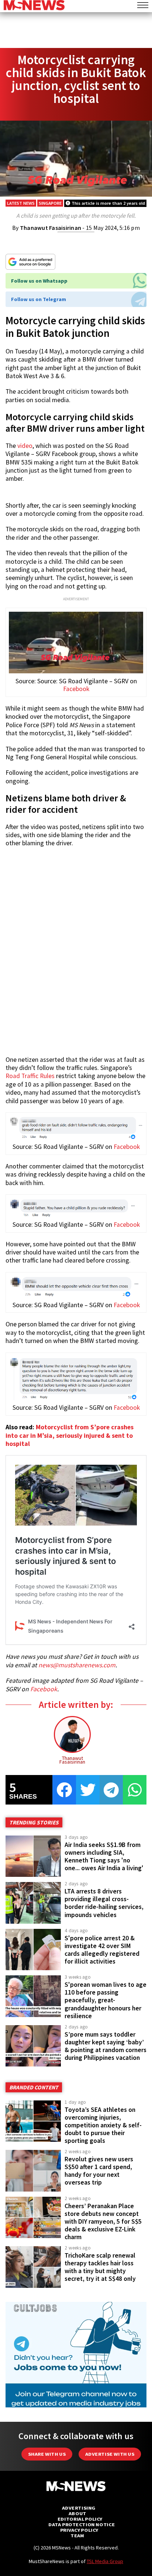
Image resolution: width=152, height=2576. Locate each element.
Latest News (21, 203)
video (25, 446)
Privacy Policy (79, 2530)
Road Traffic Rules (30, 1076)
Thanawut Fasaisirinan (51, 228)
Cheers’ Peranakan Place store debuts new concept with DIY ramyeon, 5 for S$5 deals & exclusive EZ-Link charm (103, 2222)
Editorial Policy (80, 2519)
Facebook (76, 689)
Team (77, 2536)
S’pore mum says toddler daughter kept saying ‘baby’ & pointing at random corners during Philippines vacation (106, 2046)
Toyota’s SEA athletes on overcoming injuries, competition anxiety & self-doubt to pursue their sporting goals (103, 2125)
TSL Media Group (105, 2561)
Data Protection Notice (82, 2525)
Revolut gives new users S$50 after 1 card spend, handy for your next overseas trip (99, 2171)
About (77, 2513)
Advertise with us (110, 2454)
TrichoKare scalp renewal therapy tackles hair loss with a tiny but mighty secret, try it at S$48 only (100, 2267)
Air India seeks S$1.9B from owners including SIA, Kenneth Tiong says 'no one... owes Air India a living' (104, 1856)
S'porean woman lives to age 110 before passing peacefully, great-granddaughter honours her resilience (106, 2000)
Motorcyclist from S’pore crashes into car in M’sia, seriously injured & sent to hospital (70, 1435)
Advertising (79, 2508)
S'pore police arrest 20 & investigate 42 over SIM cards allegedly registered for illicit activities (102, 1950)
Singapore (50, 203)
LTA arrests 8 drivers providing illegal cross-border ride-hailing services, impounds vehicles (104, 1903)
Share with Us (47, 2454)
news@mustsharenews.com (77, 1665)
